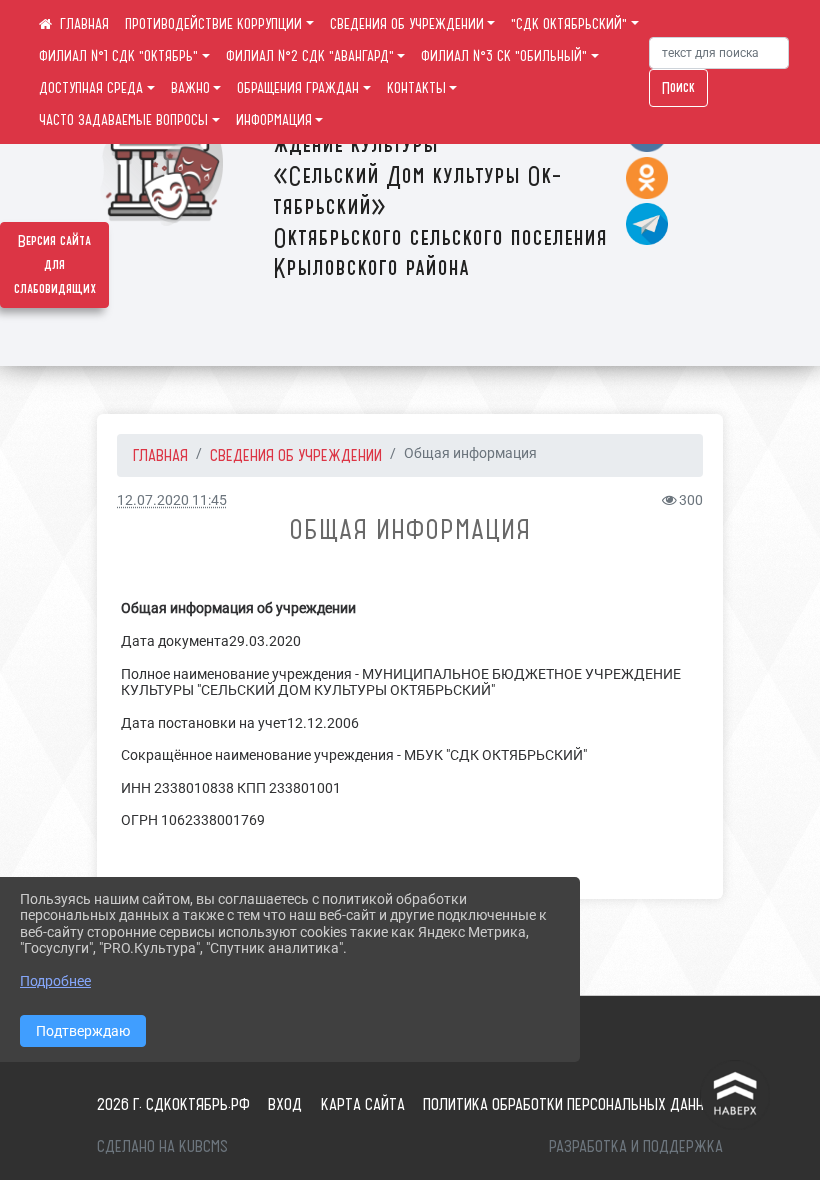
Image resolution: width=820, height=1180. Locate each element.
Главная (160, 455)
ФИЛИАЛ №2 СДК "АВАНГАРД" (310, 56)
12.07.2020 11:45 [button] (172, 500)
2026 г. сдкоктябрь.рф (173, 1104)
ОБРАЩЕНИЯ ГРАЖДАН (298, 88)
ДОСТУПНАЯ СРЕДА (91, 88)
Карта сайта (363, 1104)
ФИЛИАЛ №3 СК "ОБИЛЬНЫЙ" (504, 56)
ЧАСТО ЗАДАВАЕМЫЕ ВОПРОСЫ (123, 120)
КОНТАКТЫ (416, 88)
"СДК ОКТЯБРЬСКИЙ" (569, 24)
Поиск (678, 88)
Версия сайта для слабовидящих (55, 265)
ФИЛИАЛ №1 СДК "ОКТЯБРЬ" (118, 56)
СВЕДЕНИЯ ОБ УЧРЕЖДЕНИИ (407, 24)
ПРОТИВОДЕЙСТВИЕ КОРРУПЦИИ (213, 24)
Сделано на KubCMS (162, 1146)
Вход (285, 1104)
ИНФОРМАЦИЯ (274, 120)
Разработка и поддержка (636, 1146)
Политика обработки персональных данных (573, 1104)
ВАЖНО (190, 88)
